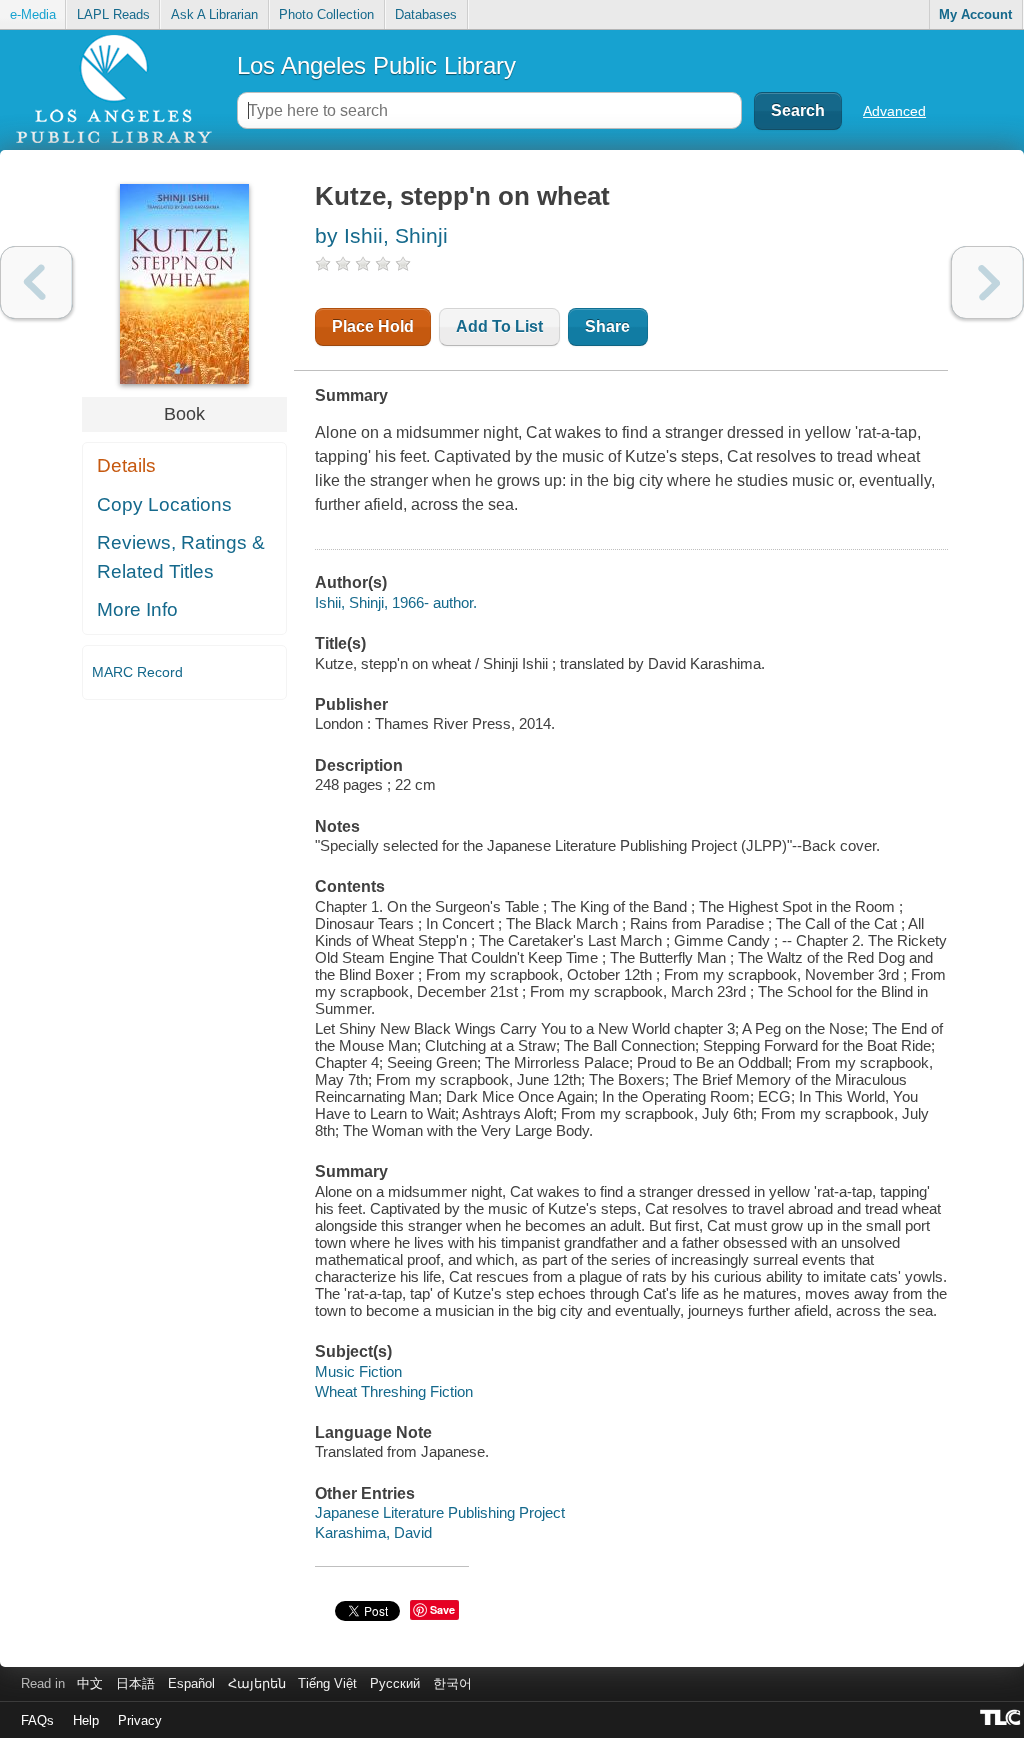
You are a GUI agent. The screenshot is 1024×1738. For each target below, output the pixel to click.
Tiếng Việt (327, 1683)
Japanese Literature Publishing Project (440, 1512)
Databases (426, 14)
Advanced (894, 111)
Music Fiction (358, 1371)
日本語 (135, 1683)
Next (987, 282)
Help (86, 1720)
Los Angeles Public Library (376, 65)
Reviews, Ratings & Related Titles (181, 557)
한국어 (452, 1683)
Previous (36, 282)
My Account (975, 14)
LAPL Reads (113, 14)
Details (126, 465)
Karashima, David (373, 1532)
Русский (395, 1683)
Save (442, 1609)
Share (607, 326)
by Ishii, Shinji (381, 235)
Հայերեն (257, 1683)
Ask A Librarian (214, 14)
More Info (137, 609)
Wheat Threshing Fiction (394, 1391)
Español (191, 1683)
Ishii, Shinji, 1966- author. (396, 602)
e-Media (33, 14)
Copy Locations (164, 504)
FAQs (37, 1720)
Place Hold (373, 326)
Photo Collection (326, 14)
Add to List (499, 326)
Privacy (140, 1720)
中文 (90, 1683)
